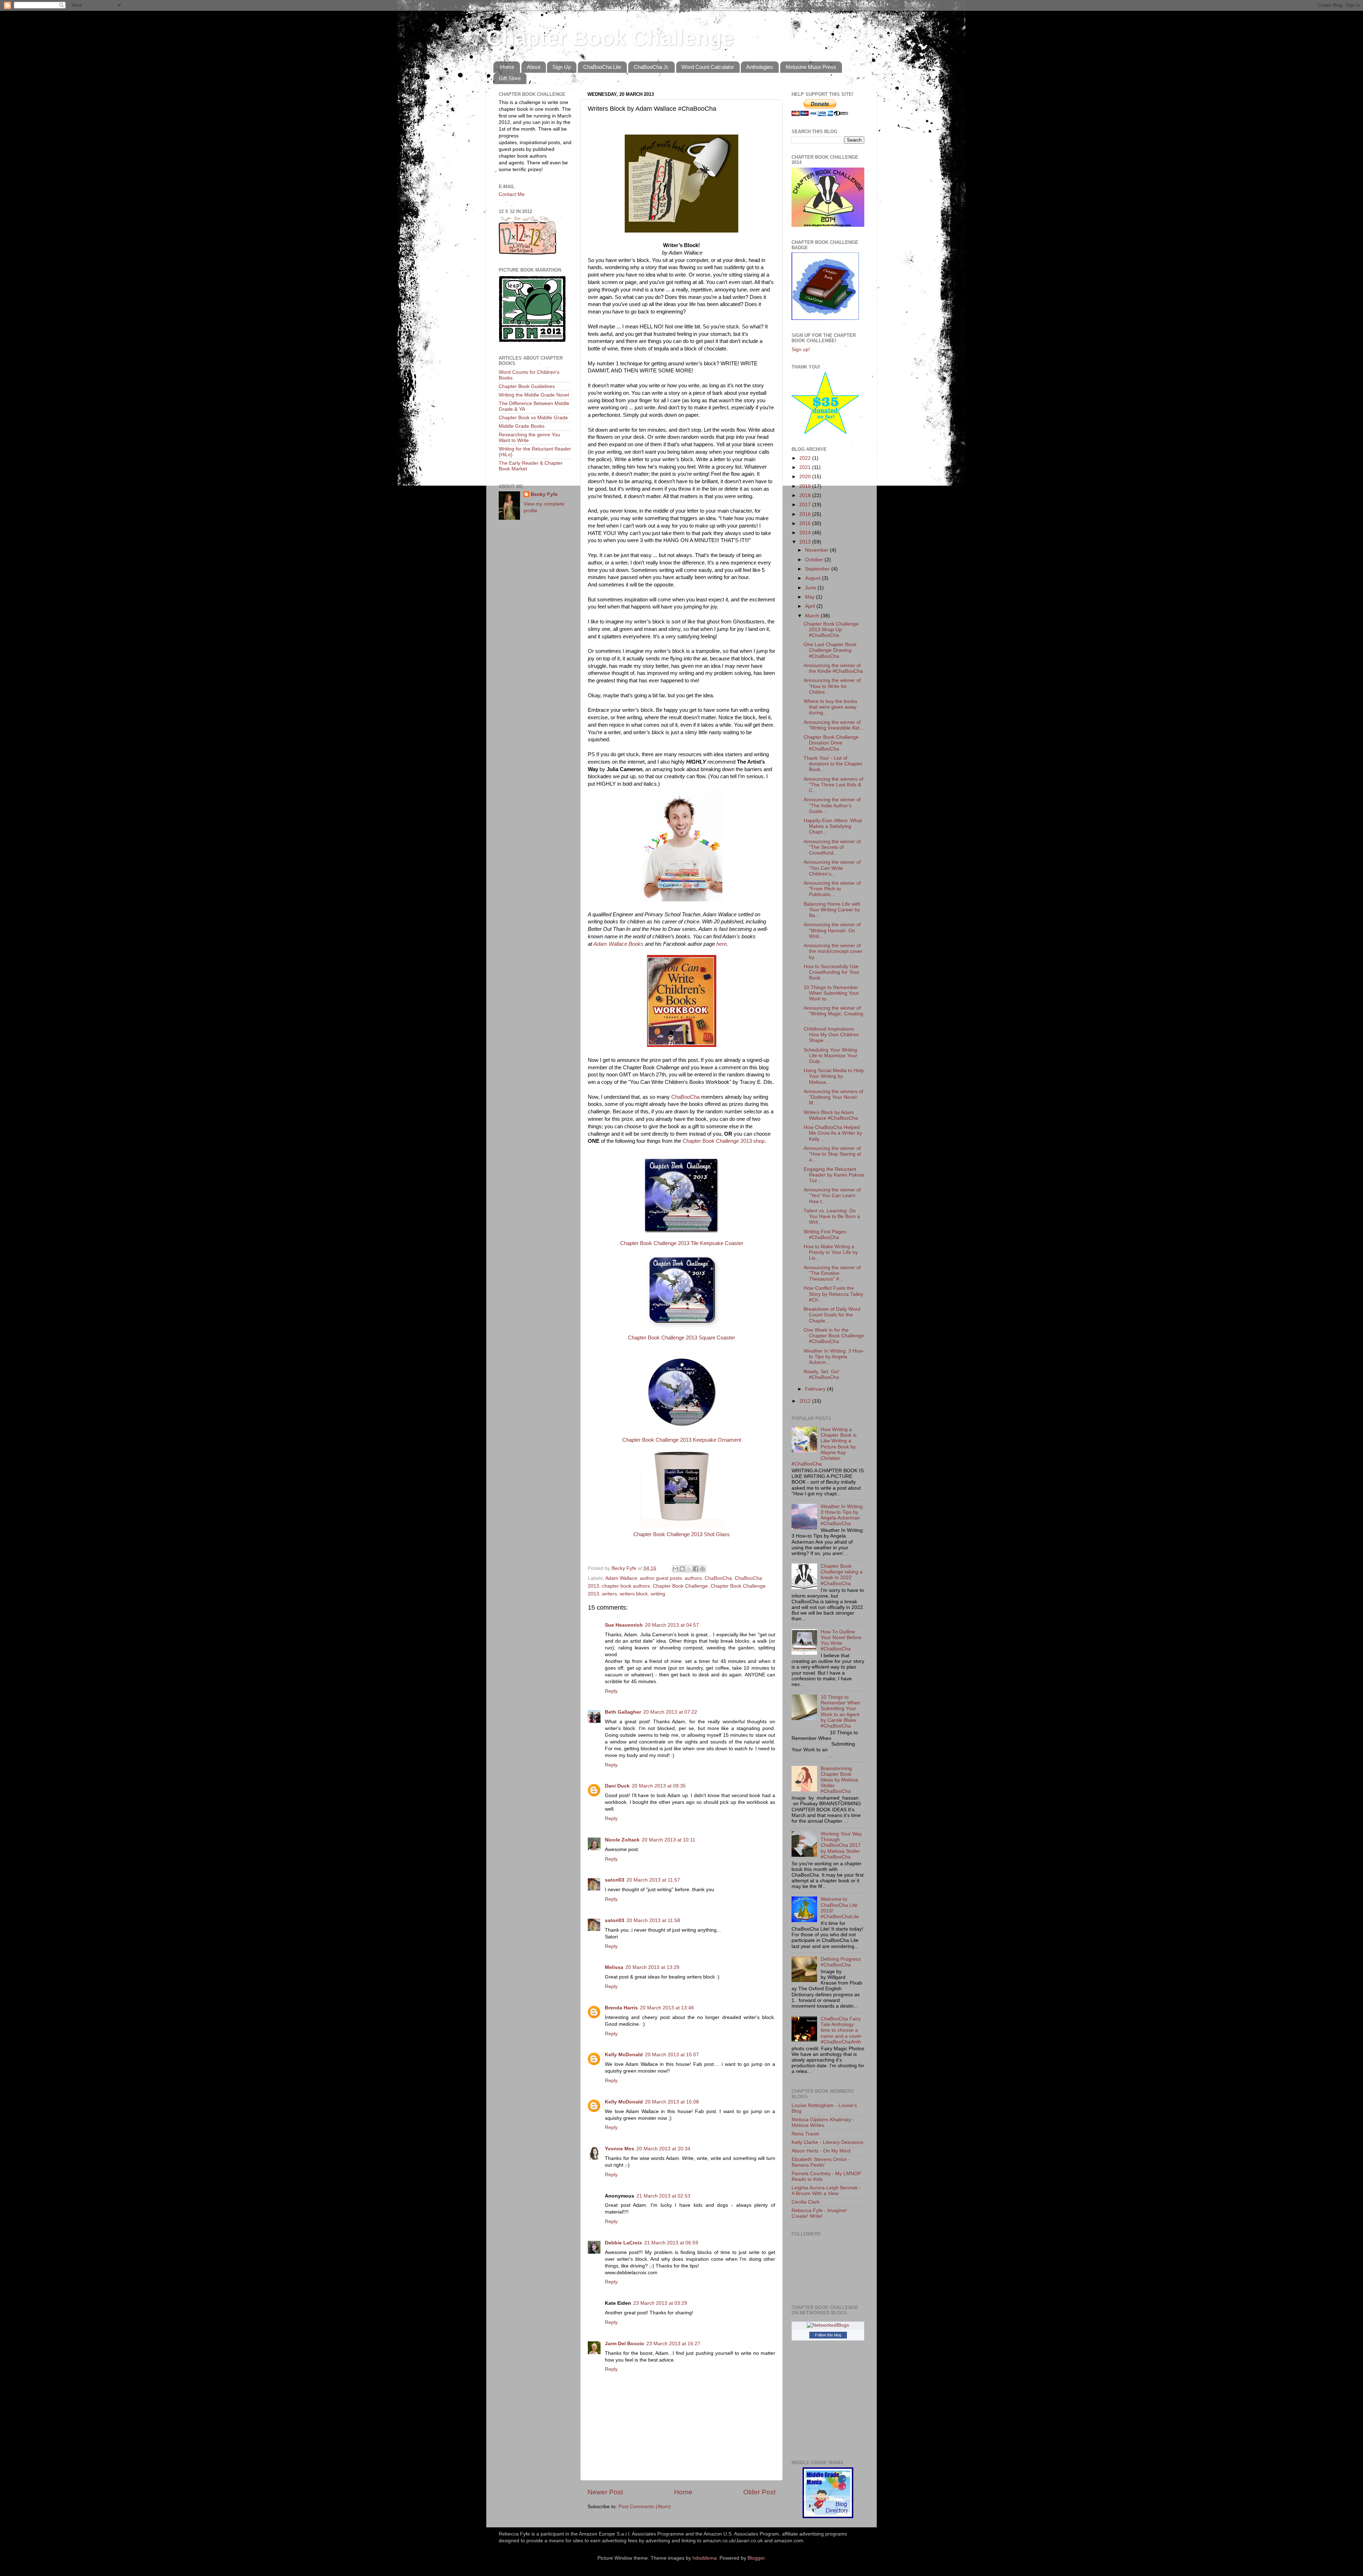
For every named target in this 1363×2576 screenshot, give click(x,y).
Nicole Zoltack (622, 1840)
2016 (806, 514)
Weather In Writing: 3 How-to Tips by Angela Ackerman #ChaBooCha (842, 1515)
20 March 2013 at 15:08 (672, 2102)
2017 (806, 505)
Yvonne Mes (620, 2149)
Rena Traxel (805, 2134)
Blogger (756, 2558)
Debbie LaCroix (623, 2243)
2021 (806, 467)
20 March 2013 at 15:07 (672, 2055)
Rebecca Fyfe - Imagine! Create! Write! (819, 2213)
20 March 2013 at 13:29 (652, 1967)
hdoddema (705, 2558)
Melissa (614, 1967)
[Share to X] (689, 1569)
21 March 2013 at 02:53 (663, 2196)
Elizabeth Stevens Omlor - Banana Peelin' (821, 2162)
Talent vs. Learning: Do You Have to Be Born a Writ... (832, 1216)
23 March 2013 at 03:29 (660, 2303)
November (817, 550)
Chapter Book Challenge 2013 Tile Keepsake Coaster (682, 1243)
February (816, 1389)
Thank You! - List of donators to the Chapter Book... (833, 764)
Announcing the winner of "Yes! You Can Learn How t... (832, 1196)
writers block (634, 1594)
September (818, 569)
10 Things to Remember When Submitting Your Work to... (831, 993)
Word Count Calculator (708, 67)
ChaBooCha (685, 1097)
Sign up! (801, 350)
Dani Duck (617, 1786)
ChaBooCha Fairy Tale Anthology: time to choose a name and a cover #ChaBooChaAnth (841, 2030)
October (815, 560)
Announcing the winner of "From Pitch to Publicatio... (832, 889)
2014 (806, 533)
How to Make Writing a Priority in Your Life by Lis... (831, 1252)
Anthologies (760, 67)
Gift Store (510, 78)
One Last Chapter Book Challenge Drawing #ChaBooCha (830, 650)
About (533, 67)
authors (693, 1578)
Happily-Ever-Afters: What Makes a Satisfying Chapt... (833, 826)
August (814, 578)
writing (658, 1594)
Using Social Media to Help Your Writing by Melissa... (834, 1076)
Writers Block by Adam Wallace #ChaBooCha (831, 1115)
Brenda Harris (621, 2008)
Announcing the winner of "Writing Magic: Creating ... (833, 1014)
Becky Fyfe (544, 494)
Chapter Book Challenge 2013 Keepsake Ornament (682, 1440)
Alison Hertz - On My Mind (821, 2151)
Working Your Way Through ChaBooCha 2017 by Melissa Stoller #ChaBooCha (841, 1845)
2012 (806, 1401)
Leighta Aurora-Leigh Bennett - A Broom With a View (826, 2191)
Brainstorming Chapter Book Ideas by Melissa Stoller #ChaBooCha (839, 1780)
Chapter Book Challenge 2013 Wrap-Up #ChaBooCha (831, 630)
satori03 (615, 1880)
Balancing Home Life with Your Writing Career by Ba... (832, 910)
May (811, 597)
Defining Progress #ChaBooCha (841, 1962)
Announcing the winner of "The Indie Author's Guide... (832, 805)
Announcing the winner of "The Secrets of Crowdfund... (832, 847)
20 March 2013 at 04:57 (672, 1625)
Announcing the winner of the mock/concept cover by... (833, 951)
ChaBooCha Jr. (651, 67)
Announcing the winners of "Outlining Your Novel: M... (833, 1097)
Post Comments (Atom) (645, 2507)
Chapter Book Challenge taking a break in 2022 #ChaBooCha (842, 1575)
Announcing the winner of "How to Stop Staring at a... (832, 1154)
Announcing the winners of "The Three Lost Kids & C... (833, 785)
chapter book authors (626, 1586)
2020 (806, 477)
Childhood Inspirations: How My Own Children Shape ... (831, 1035)
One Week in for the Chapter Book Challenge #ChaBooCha (834, 1336)
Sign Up (562, 67)
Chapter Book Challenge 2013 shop (724, 1141)
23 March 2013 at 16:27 (673, 2344)
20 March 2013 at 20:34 (663, 2149)
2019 (806, 486)
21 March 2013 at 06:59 (671, 2243)
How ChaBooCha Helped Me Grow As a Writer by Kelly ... (833, 1133)
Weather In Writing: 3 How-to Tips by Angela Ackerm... (834, 1357)
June (811, 588)
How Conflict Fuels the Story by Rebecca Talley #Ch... (833, 1294)
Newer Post (605, 2492)
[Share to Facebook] (696, 1569)
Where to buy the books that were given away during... (830, 707)
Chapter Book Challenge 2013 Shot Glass (681, 1534)
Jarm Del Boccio (625, 2344)
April (811, 606)
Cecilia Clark (806, 2202)
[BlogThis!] (682, 1569)
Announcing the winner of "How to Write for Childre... (832, 686)
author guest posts (661, 1578)
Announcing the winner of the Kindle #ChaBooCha (833, 668)
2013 (806, 542)
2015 (806, 523)
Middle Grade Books (522, 426)
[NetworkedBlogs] (828, 2325)
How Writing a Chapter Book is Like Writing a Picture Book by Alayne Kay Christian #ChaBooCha (824, 1447)
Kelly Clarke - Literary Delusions (827, 2142)
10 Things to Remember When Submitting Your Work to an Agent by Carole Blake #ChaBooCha (841, 1712)
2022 (806, 458)
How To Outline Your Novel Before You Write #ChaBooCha (841, 1641)
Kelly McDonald (624, 2055)
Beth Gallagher (623, 1712)
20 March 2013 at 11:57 (653, 1880)
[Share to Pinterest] (702, 1569)
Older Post (759, 2492)
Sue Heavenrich (624, 1625)
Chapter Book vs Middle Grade (533, 418)
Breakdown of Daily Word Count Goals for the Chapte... (832, 1315)
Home (507, 67)
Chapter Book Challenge (610, 38)
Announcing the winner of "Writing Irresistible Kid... (834, 725)
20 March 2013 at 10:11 (669, 1840)
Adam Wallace (621, 1578)
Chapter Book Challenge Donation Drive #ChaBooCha (831, 743)
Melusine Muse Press (811, 67)
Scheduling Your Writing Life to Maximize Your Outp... (830, 1056)
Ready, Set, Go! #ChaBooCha (821, 1374)
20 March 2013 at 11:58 (653, 1920)
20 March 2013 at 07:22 (670, 1712)
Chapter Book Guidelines (527, 386)
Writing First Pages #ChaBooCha (825, 1235)
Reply (611, 1691)
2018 (806, 495)
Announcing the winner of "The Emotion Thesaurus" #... (832, 1273)
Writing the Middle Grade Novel (534, 395)
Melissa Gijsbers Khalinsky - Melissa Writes (823, 2122)
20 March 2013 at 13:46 (667, 2008)
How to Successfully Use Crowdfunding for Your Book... (831, 972)
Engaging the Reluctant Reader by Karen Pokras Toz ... (834, 1175)
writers (609, 1594)
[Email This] (675, 1569)
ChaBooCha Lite (602, 67)
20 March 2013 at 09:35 (659, 1786)
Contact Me (512, 194)
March (813, 616)
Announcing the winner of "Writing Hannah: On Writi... (832, 930)
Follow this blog (828, 2335)
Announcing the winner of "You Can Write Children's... (832, 868)
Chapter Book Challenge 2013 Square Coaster (681, 1338)
